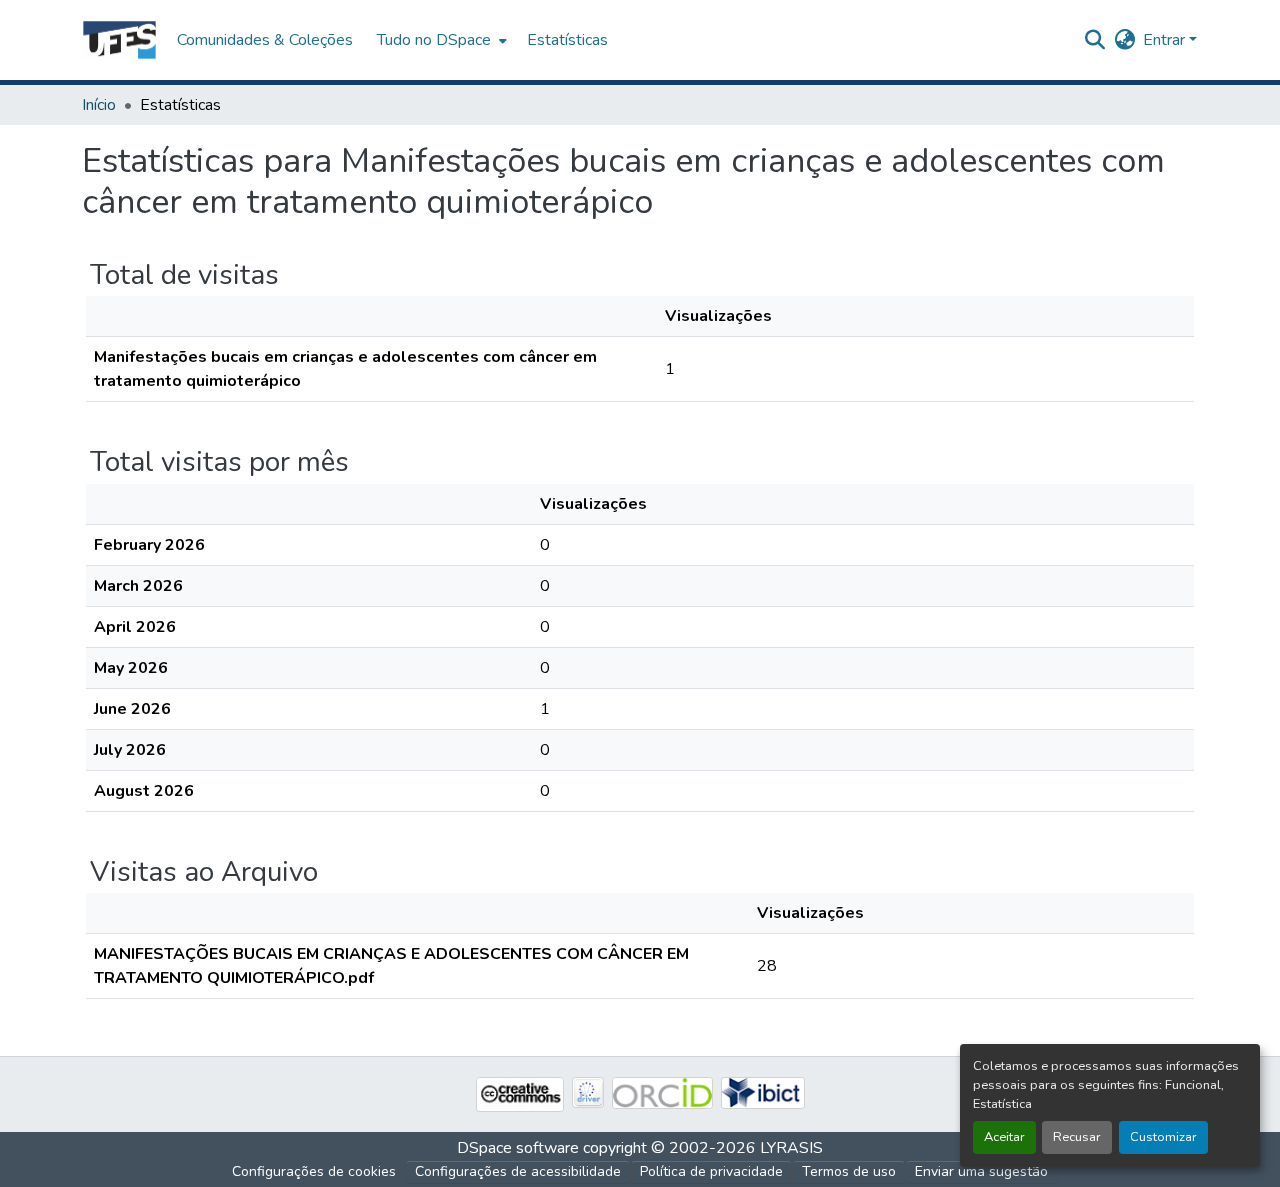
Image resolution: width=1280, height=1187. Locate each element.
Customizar (1163, 1137)
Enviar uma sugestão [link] (981, 1171)
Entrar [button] (1166, 40)
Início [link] (99, 105)
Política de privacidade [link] (711, 1171)
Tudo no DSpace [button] (434, 40)
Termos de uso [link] (849, 1171)
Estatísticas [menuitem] (567, 40)
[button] (119, 40)
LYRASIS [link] (791, 1148)
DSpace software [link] (518, 1148)
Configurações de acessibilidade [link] (518, 1171)
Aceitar (1004, 1137)
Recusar (1077, 1137)
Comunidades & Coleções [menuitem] (265, 40)
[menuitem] (440, 40)
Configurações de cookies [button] (314, 1171)
